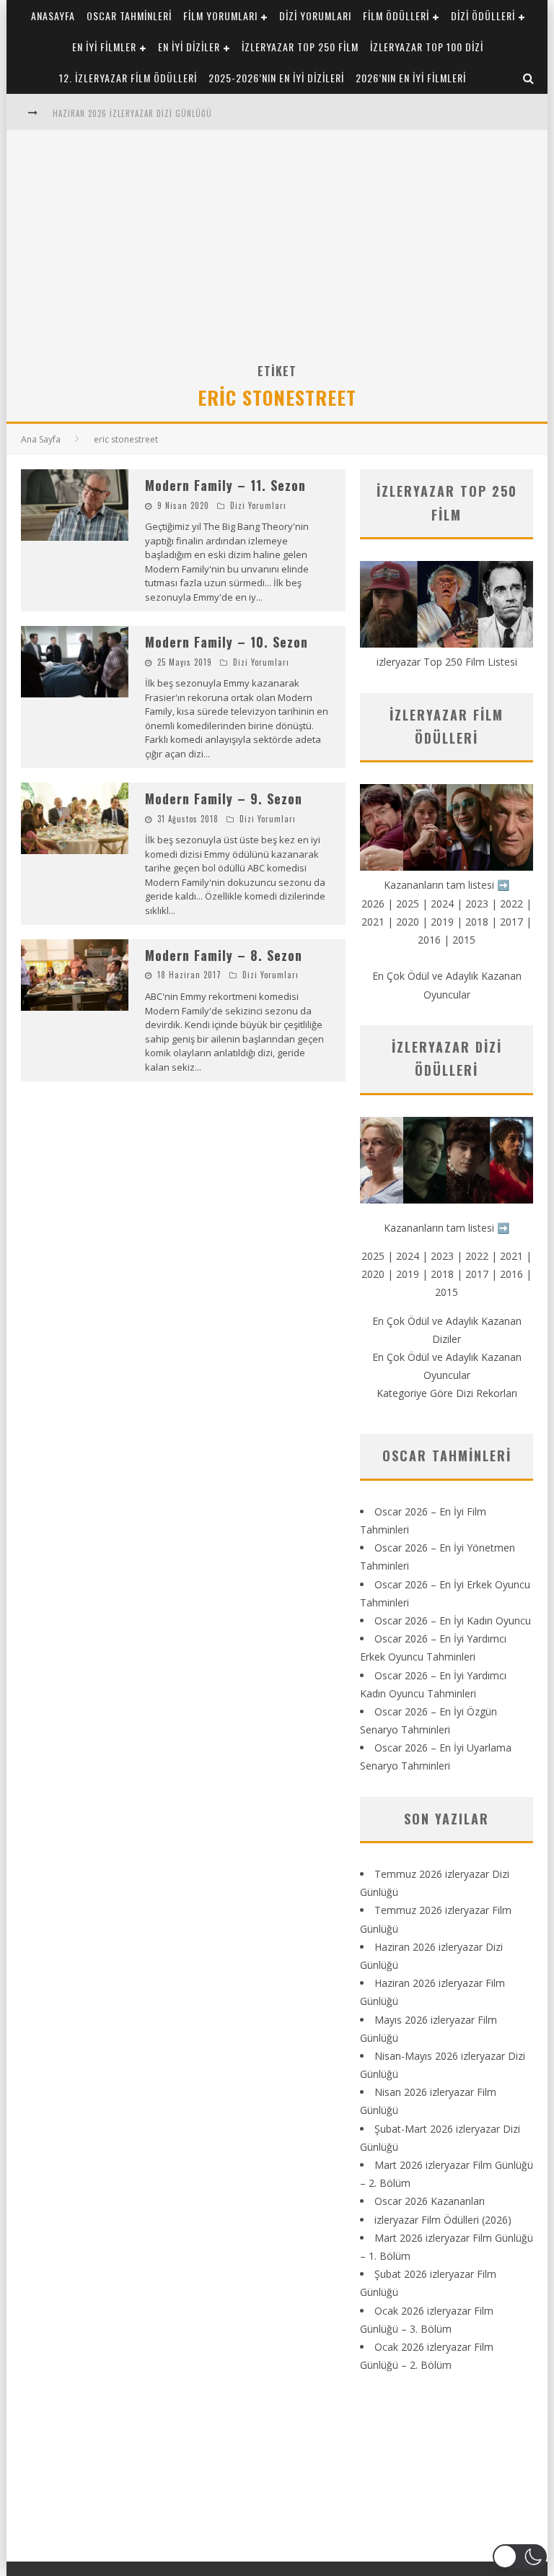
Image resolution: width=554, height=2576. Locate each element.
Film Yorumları (220, 16)
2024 (442, 904)
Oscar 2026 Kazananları (430, 2201)
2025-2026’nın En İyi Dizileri (276, 78)
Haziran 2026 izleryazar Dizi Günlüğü (132, 113)
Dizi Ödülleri (483, 16)
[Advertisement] (277, 253)
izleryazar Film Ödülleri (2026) (443, 2220)
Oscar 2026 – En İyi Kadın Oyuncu (453, 1620)
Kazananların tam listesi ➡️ (447, 1228)
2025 (408, 904)
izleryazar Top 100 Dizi (427, 47)
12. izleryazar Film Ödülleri (128, 78)
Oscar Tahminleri (129, 16)
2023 (477, 904)
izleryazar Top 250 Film (300, 47)
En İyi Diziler (189, 47)
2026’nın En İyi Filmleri (411, 78)
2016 (429, 940)
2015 (464, 940)
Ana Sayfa (41, 439)
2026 (373, 904)
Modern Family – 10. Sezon (227, 642)
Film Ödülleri (396, 16)
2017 (511, 922)
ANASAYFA (53, 16)
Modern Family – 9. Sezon (224, 799)
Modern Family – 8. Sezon (224, 955)
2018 (477, 922)
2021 (373, 922)
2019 (442, 922)
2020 (408, 922)
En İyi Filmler (104, 47)
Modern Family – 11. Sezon (225, 485)
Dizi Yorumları (315, 16)
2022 (511, 904)
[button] (520, 2557)
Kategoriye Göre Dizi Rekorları (447, 1393)
